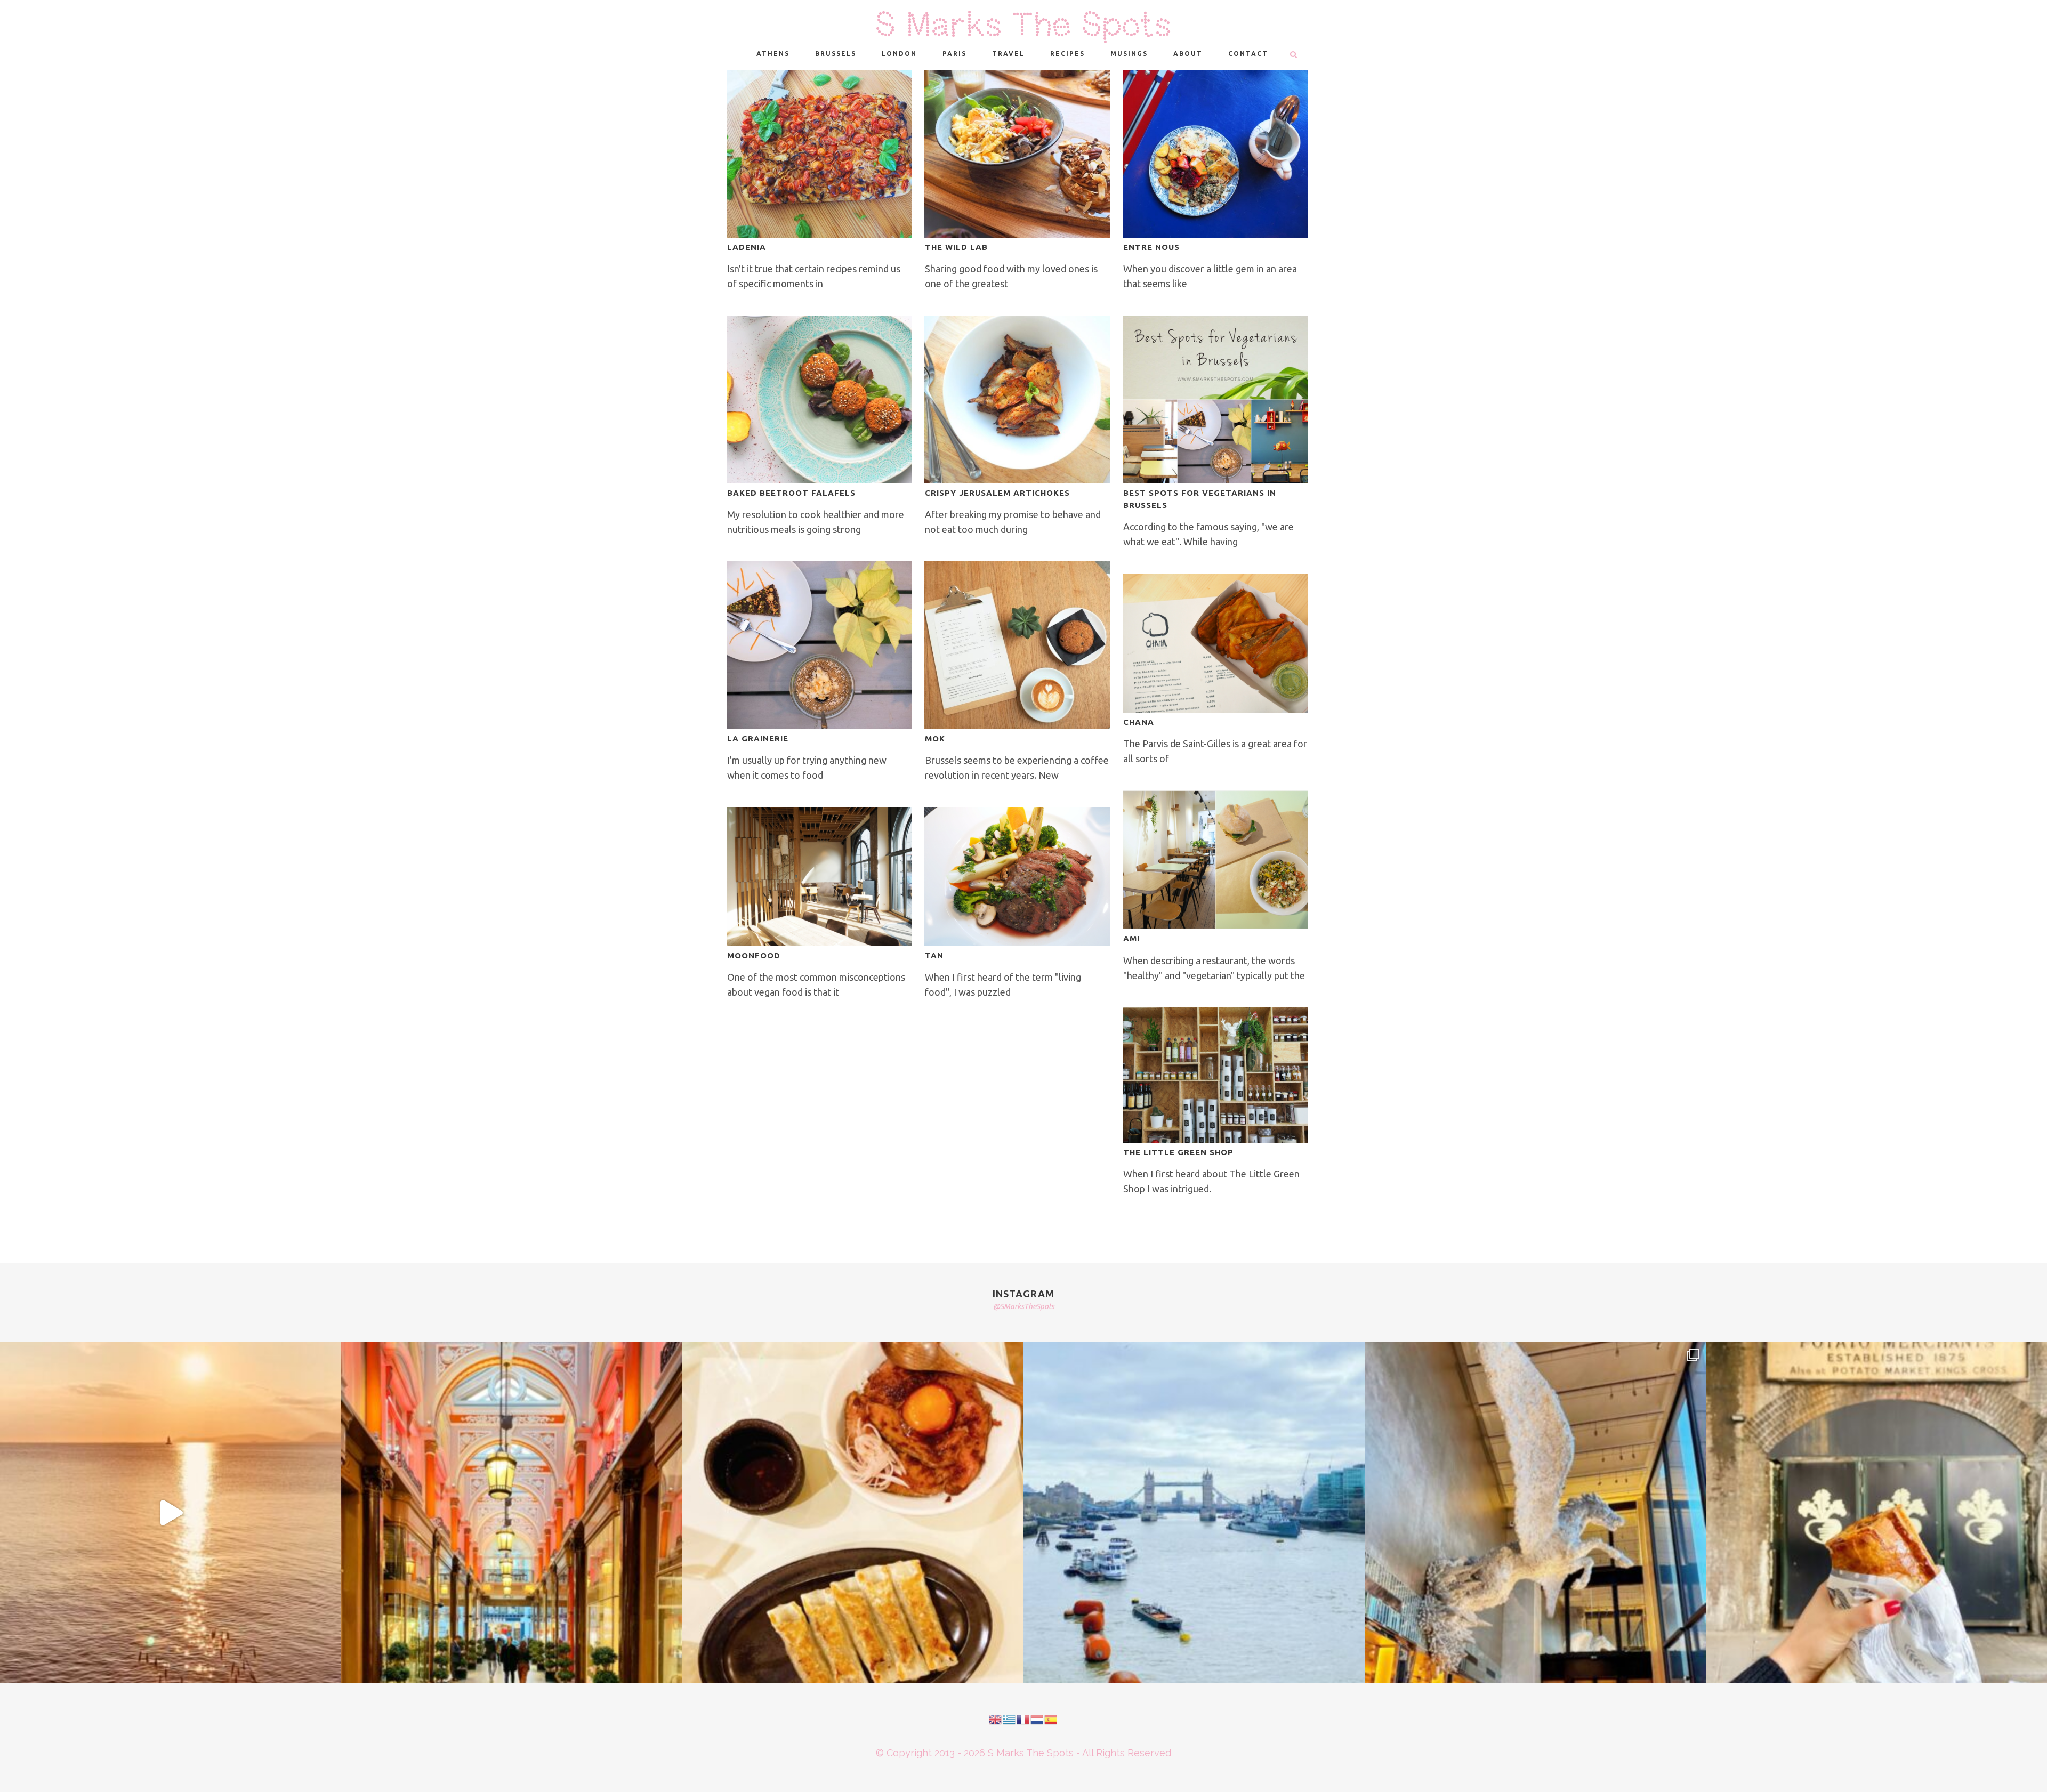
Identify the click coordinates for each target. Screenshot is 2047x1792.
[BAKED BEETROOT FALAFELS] (819, 399)
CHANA (1139, 722)
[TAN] (1017, 877)
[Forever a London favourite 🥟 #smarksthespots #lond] (853, 1513)
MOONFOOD (754, 955)
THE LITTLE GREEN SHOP (1178, 1152)
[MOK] (1017, 645)
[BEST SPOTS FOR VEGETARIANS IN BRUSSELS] (1215, 399)
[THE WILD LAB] (1017, 154)
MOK (935, 738)
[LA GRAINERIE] (819, 645)
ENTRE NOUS (1151, 247)
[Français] (1023, 1719)
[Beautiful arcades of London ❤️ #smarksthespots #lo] (512, 1513)
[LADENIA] (819, 154)
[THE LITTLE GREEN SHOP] (1215, 1075)
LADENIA (747, 247)
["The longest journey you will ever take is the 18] (1194, 1513)
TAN (934, 955)
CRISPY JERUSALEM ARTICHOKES (997, 493)
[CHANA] (1215, 643)
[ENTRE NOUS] (1215, 154)
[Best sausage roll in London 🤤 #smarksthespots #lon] (1876, 1513)
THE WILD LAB (956, 247)
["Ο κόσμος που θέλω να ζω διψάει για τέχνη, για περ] (171, 1513)
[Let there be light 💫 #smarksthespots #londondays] (1535, 1513)
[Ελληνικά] (1010, 1719)
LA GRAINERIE (758, 738)
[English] (996, 1719)
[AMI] (1215, 860)
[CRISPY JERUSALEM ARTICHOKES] (1017, 399)
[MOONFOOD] (819, 877)
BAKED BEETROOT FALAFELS (791, 493)
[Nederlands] (1037, 1719)
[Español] (1051, 1719)
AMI (1131, 938)
